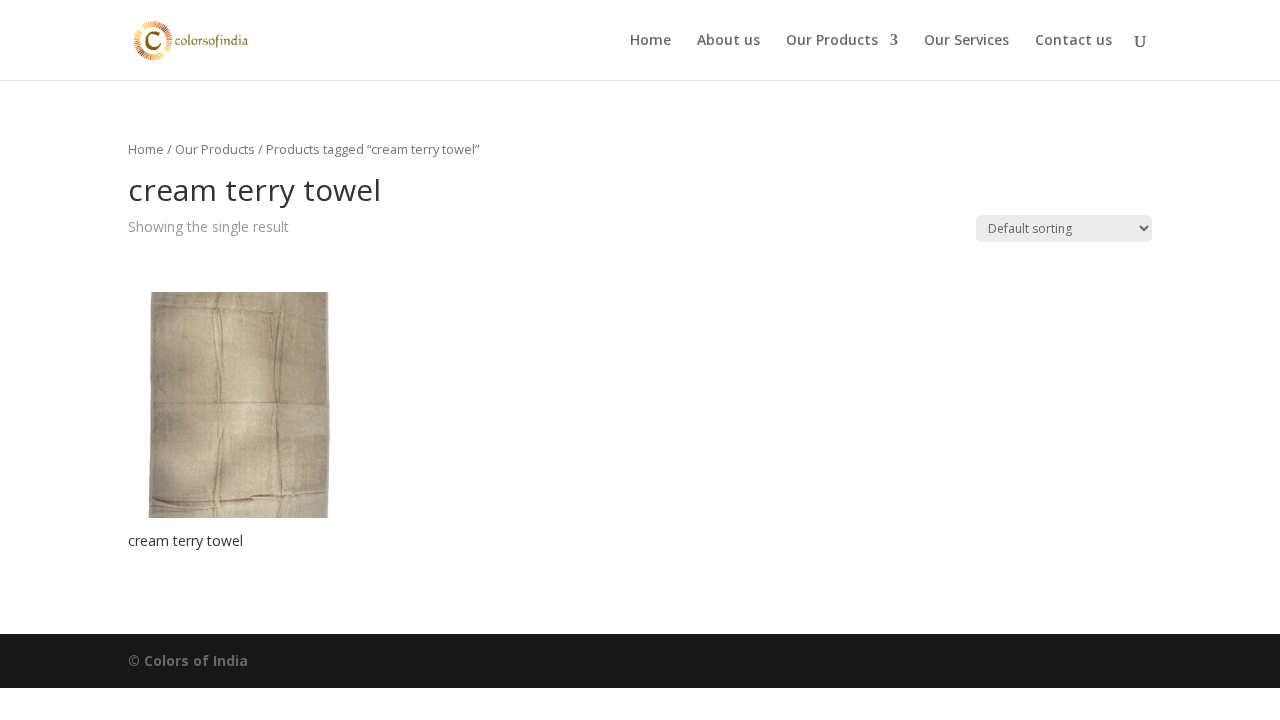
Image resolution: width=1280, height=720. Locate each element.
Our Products (832, 41)
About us (728, 41)
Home (650, 41)
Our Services (966, 41)
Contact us (1073, 41)
